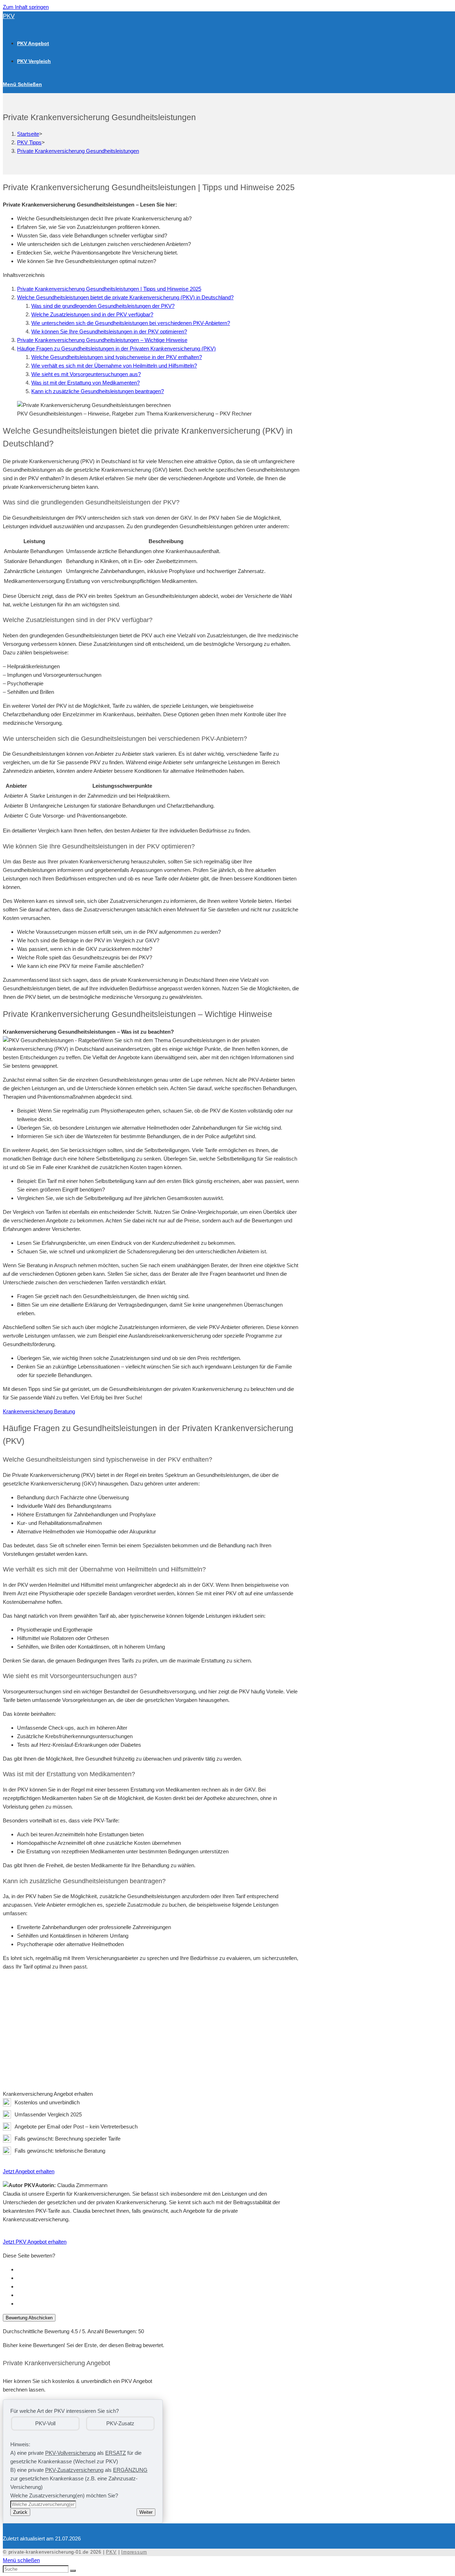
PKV (9, 16)
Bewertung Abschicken (29, 2318)
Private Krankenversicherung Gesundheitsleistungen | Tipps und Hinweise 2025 (109, 289)
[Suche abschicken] (73, 2571)
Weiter (146, 2512)
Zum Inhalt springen (26, 7)
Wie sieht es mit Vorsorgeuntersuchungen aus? (86, 374)
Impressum (134, 2552)
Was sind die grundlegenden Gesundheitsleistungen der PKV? (103, 306)
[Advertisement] (151, 2026)
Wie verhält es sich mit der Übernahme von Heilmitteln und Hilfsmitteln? (114, 366)
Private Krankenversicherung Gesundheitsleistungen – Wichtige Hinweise (102, 340)
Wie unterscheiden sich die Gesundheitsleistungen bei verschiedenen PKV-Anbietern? (131, 323)
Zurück (20, 2512)
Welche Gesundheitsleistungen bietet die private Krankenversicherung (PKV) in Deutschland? (125, 297)
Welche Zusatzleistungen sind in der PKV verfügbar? (92, 314)
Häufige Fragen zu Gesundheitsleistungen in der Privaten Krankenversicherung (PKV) (116, 349)
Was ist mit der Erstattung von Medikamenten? (85, 383)
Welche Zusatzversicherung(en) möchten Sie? (64, 2495)
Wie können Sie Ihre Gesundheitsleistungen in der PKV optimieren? (109, 331)
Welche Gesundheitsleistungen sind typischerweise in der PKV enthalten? (117, 357)
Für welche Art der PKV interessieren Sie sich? (65, 2411)
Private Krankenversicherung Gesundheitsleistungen (78, 151)
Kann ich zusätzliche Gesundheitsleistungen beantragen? (98, 391)
